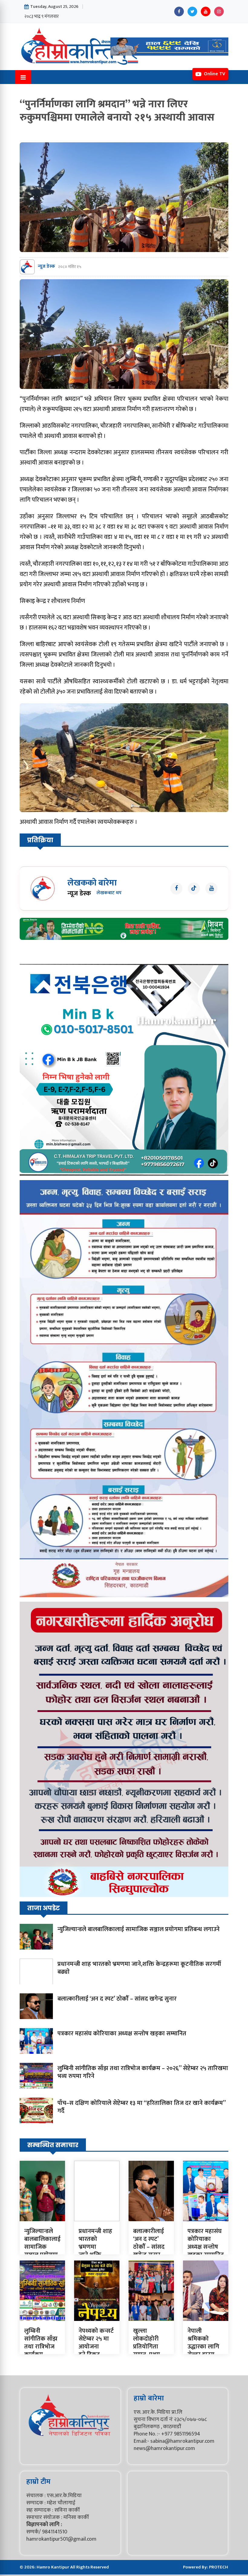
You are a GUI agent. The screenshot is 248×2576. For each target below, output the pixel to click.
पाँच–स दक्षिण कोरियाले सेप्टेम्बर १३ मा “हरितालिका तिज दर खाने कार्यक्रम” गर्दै (142, 2107)
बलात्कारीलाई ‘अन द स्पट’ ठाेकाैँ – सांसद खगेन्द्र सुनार (117, 1999)
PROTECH (219, 2567)
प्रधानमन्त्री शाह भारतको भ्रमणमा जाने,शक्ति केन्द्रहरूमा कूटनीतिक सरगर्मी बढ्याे (139, 1968)
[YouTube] (206, 11)
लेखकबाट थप (109, 893)
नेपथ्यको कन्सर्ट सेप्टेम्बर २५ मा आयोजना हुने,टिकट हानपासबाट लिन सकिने (96, 2351)
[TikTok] (194, 888)
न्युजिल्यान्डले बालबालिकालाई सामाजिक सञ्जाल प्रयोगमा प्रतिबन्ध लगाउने (139, 1929)
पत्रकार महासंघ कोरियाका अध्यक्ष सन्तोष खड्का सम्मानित (122, 2034)
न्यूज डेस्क (46, 267)
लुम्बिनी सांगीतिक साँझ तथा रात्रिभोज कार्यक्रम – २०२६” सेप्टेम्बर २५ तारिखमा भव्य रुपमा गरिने (143, 2072)
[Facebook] (179, 11)
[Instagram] (219, 11)
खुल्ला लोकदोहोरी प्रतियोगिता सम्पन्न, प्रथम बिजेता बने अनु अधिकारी (149, 2351)
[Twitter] (192, 11)
